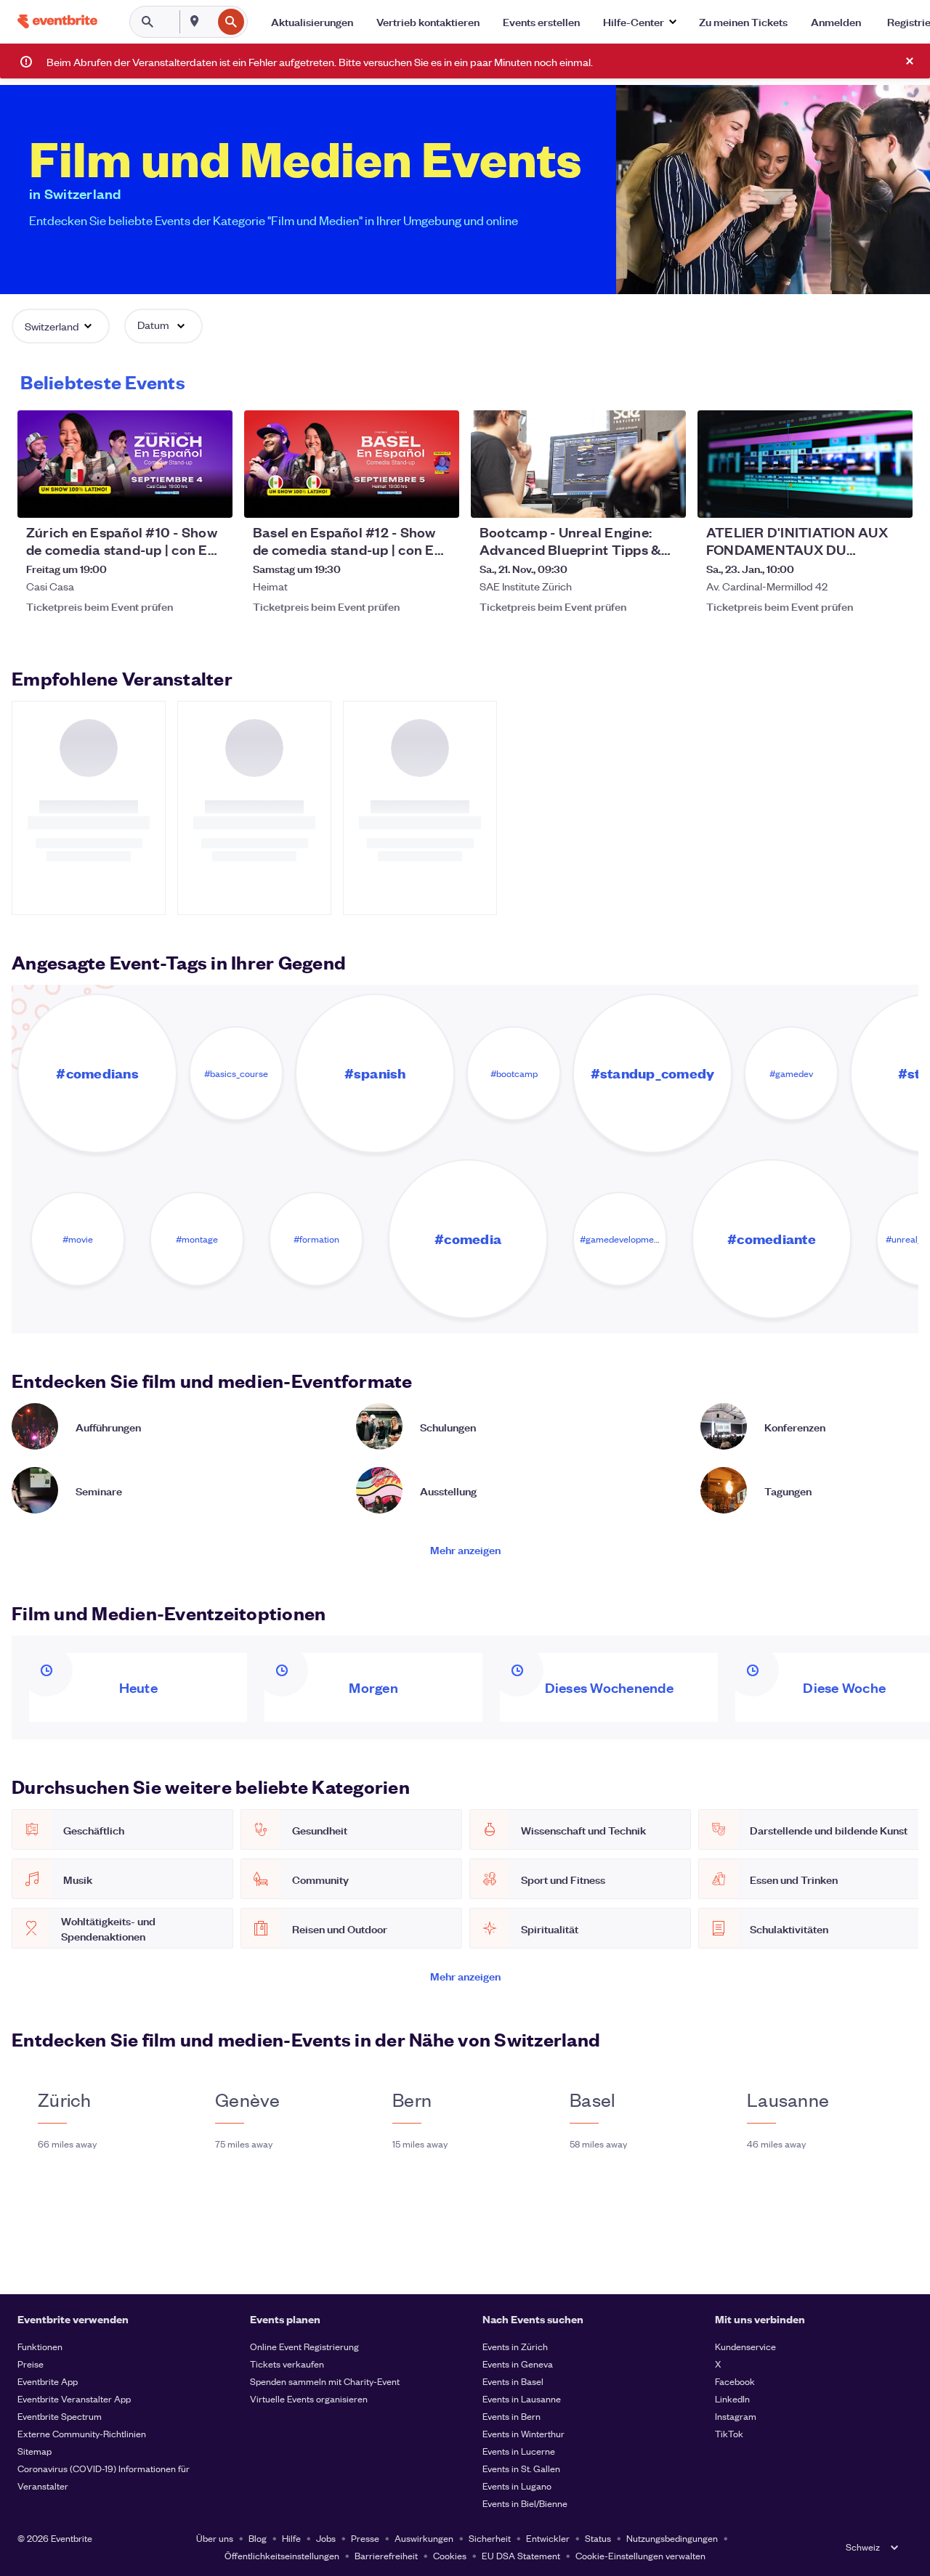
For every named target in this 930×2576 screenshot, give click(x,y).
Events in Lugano (517, 2486)
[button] (639, 22)
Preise (31, 2364)
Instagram (736, 2416)
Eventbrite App (48, 2381)
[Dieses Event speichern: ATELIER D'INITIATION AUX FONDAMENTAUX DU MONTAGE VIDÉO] (857, 497)
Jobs (326, 2538)
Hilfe (291, 2538)
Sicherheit (490, 2538)
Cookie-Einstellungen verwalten (640, 2555)
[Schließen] (910, 61)
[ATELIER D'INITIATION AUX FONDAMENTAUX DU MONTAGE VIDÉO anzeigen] (805, 464)
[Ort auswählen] (195, 21)
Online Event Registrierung (304, 2346)
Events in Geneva (518, 2364)
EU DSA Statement (521, 2555)
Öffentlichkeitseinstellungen (282, 2555)
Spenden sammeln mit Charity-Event (325, 2381)
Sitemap (35, 2451)
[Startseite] (57, 21)
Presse (365, 2538)
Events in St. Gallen (521, 2468)
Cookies (450, 2555)
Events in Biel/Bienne (525, 2503)
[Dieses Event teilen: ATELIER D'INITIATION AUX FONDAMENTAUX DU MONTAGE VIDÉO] (892, 497)
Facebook (735, 2381)
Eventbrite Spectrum (60, 2416)
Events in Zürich (515, 2346)
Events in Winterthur (523, 2433)
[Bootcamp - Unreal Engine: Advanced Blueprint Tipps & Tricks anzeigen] (578, 464)
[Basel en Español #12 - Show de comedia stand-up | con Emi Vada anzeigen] (352, 464)
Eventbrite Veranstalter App (74, 2398)
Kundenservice (745, 2346)
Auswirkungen (424, 2538)
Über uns (215, 2538)
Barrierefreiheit (386, 2555)
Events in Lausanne (522, 2398)
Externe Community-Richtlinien (82, 2433)
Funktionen (40, 2346)
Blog (258, 2538)
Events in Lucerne (519, 2451)
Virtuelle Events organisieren (309, 2398)
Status (598, 2538)
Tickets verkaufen (287, 2364)
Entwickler (548, 2538)
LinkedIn (732, 2398)
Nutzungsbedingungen (672, 2538)
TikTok (729, 2433)
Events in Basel (513, 2381)
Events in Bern (511, 2416)
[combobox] (211, 22)
